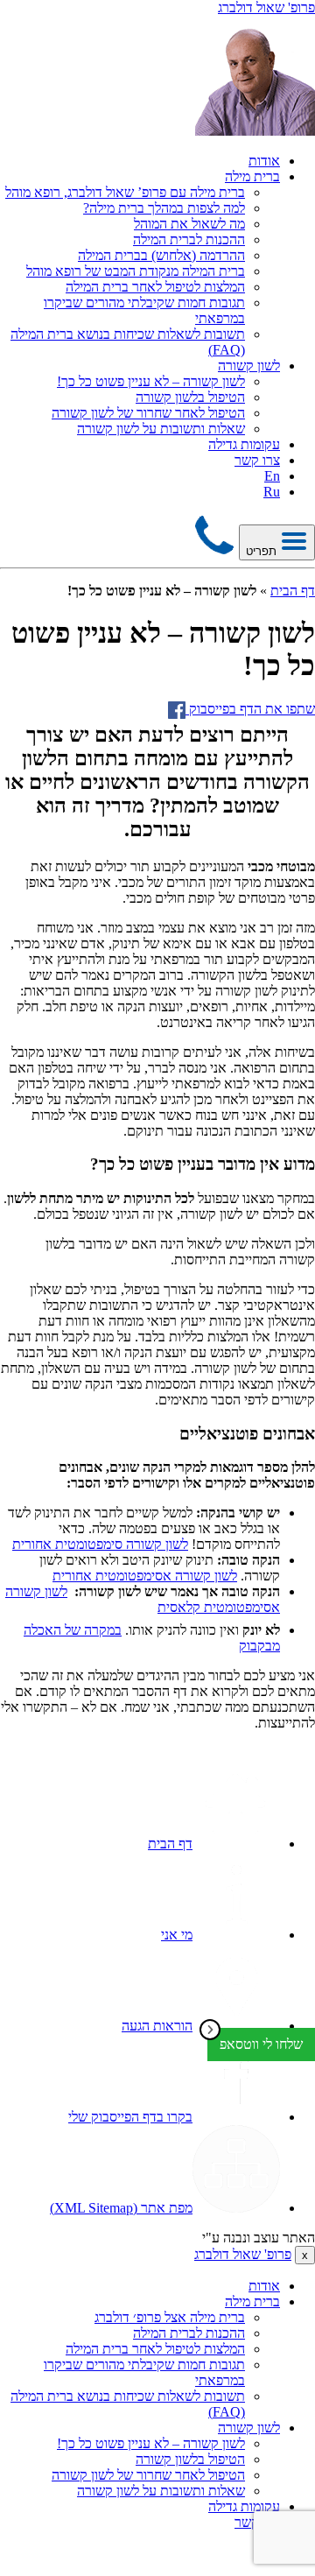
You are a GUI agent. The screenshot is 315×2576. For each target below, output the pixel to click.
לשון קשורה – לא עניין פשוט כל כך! (151, 381)
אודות (264, 161)
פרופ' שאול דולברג (243, 2254)
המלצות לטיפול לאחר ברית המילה (155, 287)
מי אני (177, 1935)
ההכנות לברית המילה (189, 239)
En (272, 476)
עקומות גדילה (244, 444)
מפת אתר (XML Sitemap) (121, 2208)
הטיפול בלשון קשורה (190, 397)
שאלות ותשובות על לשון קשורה (161, 429)
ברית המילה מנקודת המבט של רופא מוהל (136, 271)
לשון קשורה (249, 366)
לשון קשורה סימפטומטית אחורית (100, 1544)
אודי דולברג (168, 2238)
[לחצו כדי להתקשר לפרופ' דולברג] (215, 550)
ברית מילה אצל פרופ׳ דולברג (170, 2317)
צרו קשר (257, 460)
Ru (272, 492)
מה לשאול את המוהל (189, 224)
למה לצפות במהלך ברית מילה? (164, 208)
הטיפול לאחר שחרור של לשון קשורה (148, 413)
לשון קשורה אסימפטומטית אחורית (145, 1576)
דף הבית (293, 591)
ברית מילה (252, 176)
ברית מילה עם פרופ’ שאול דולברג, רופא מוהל (125, 192)
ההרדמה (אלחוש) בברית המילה (161, 255)
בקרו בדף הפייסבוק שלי (130, 2117)
